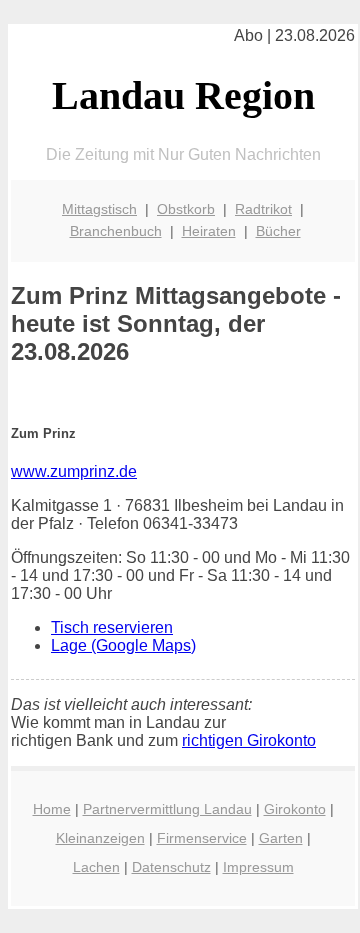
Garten (281, 838)
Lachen (96, 867)
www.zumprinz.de (74, 471)
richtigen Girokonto (249, 740)
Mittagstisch (99, 209)
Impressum (258, 867)
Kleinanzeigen (100, 838)
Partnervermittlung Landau (167, 809)
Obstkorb (186, 209)
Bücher (278, 231)
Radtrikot (263, 209)
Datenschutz (171, 867)
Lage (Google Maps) (123, 645)
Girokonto (295, 809)
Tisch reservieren (112, 627)
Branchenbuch (116, 231)
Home (52, 809)
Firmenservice (202, 838)
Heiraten (209, 231)
